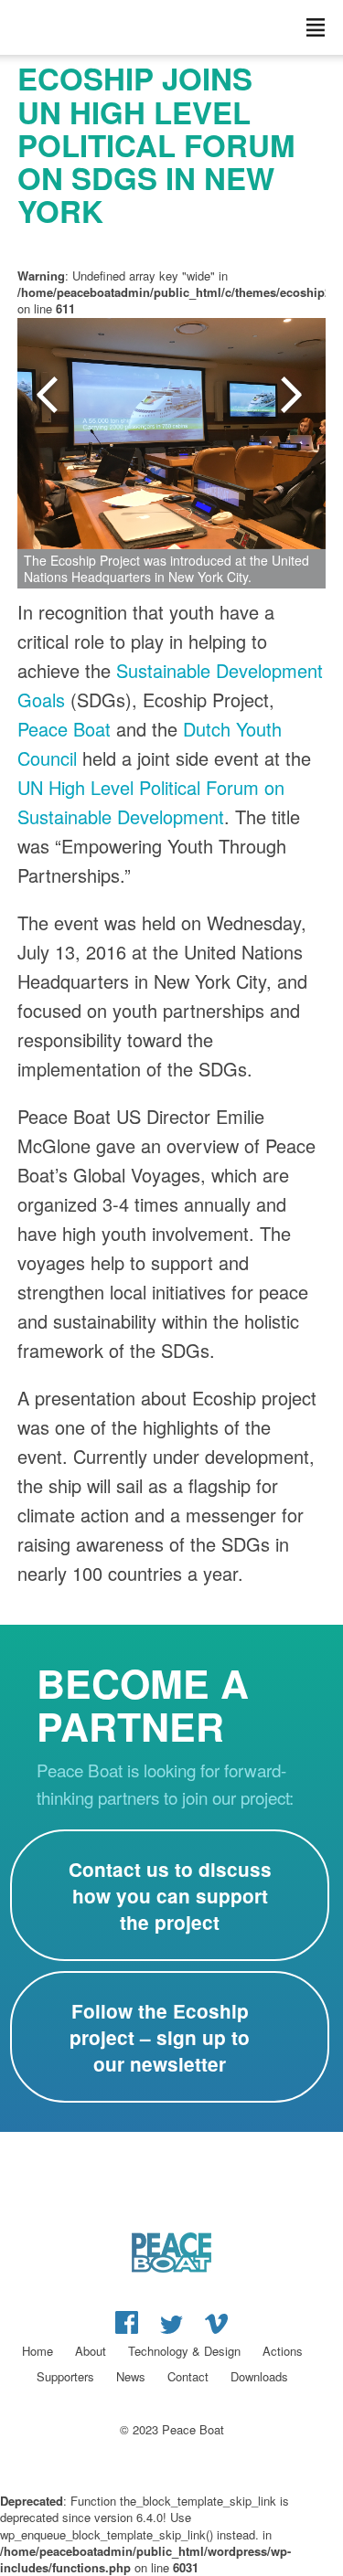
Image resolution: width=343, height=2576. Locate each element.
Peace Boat (64, 729)
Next (294, 396)
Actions (283, 2351)
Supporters (65, 2376)
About (91, 2351)
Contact (188, 2376)
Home (38, 2351)
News (131, 2376)
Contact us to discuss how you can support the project (170, 1896)
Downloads (259, 2376)
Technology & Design (184, 2351)
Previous (49, 396)
